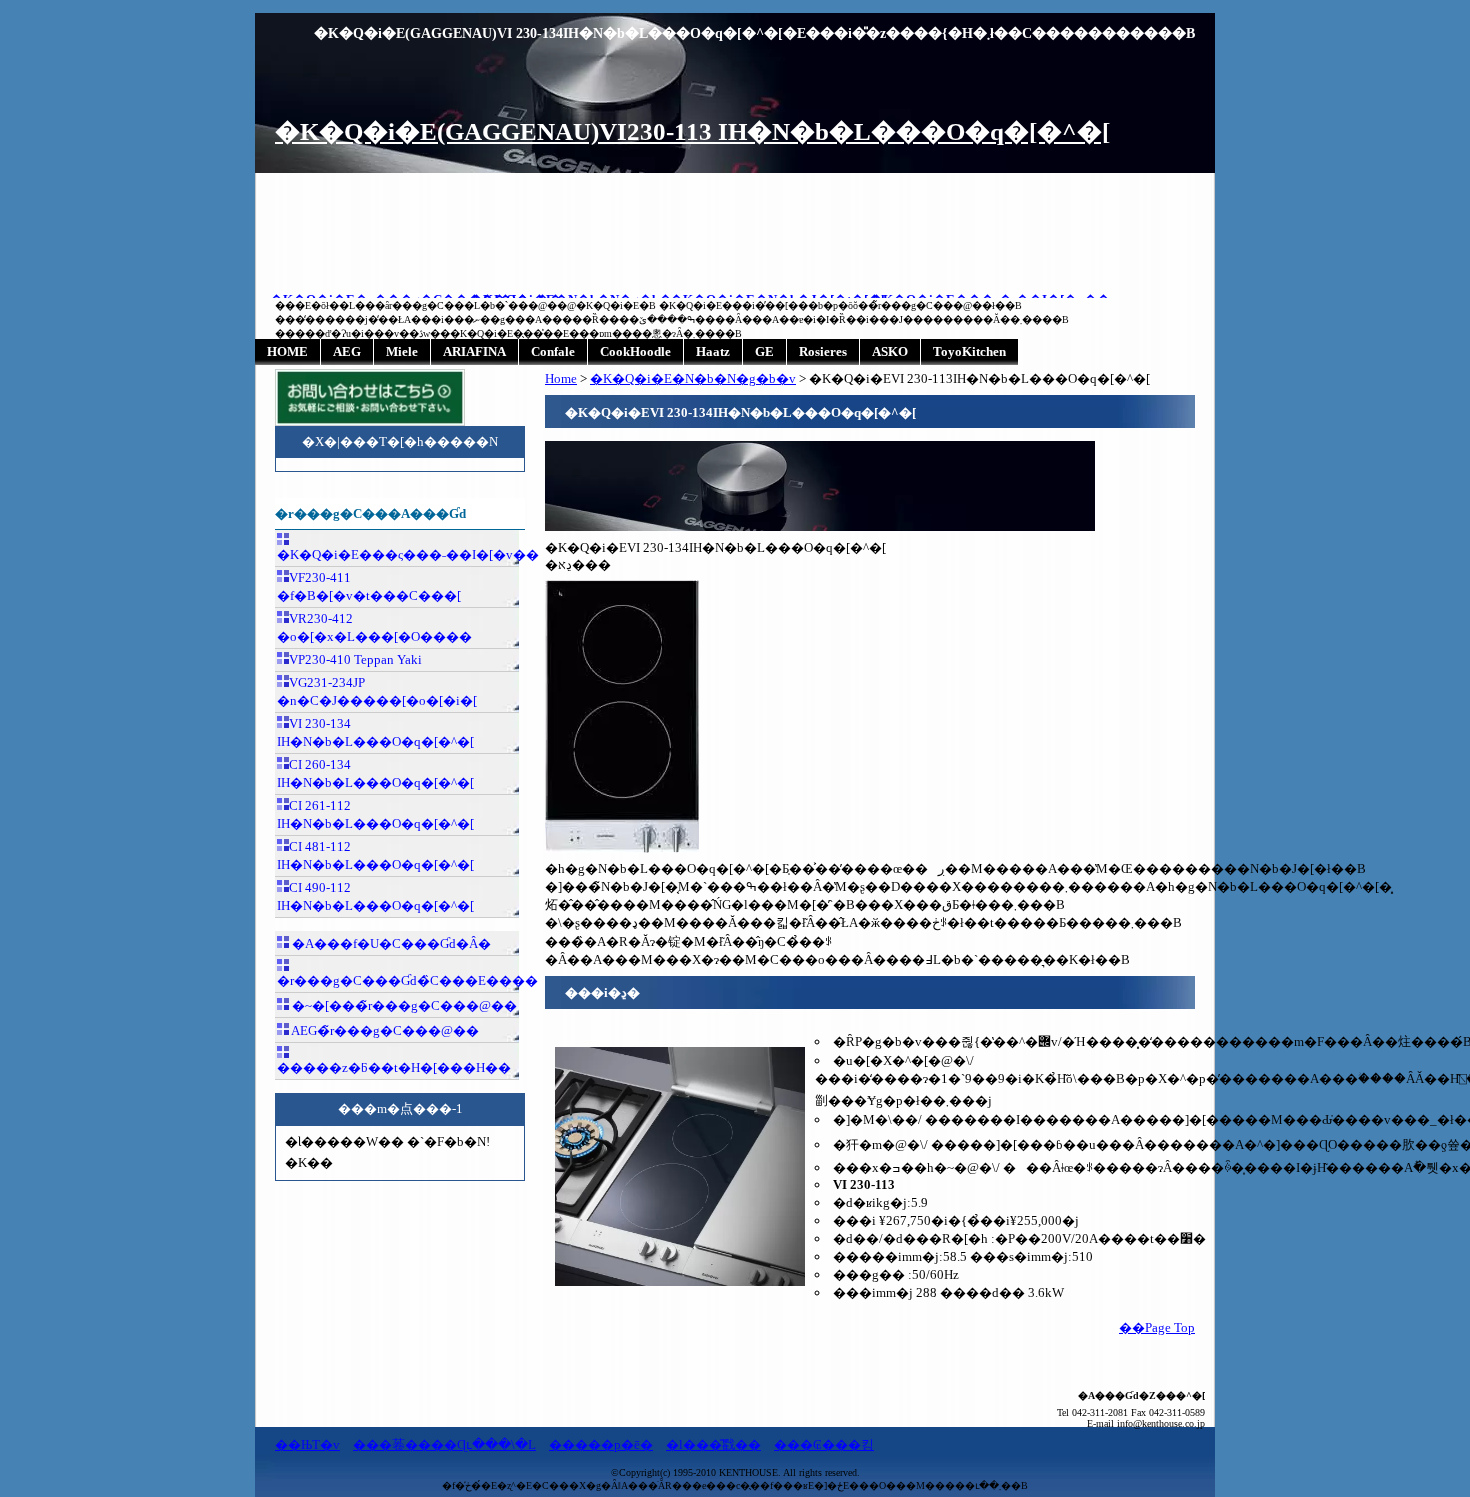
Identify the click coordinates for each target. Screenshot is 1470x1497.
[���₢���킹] (370, 421)
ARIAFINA (474, 351)
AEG (347, 351)
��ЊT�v (307, 1444)
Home (561, 378)
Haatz (713, 351)
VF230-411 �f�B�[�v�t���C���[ (369, 586)
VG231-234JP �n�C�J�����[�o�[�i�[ (377, 691)
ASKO (890, 351)
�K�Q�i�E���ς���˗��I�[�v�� (398, 554)
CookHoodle (635, 351)
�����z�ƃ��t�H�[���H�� (394, 1067)
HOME (287, 351)
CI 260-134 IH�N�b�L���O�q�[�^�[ (375, 773)
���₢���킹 (824, 1444)
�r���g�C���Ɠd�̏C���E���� (398, 980)
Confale (553, 351)
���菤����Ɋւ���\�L (444, 1444)
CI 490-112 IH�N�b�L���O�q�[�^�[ (375, 896)
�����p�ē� (601, 1444)
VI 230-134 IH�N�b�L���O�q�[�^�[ (375, 732)
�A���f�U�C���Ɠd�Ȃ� (390, 943)
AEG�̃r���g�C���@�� (384, 1030)
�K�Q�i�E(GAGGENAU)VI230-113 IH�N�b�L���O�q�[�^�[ (692, 131)
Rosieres (823, 351)
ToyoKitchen (969, 351)
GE (764, 351)
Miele (402, 351)
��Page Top (1157, 1327)
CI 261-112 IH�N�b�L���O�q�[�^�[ (375, 814)
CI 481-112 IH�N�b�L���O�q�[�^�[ (375, 855)
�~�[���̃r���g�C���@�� (403, 1005)
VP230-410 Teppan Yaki (355, 659)
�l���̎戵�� (713, 1444)
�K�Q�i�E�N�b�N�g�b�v (693, 378)
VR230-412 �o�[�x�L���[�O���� (374, 627)
